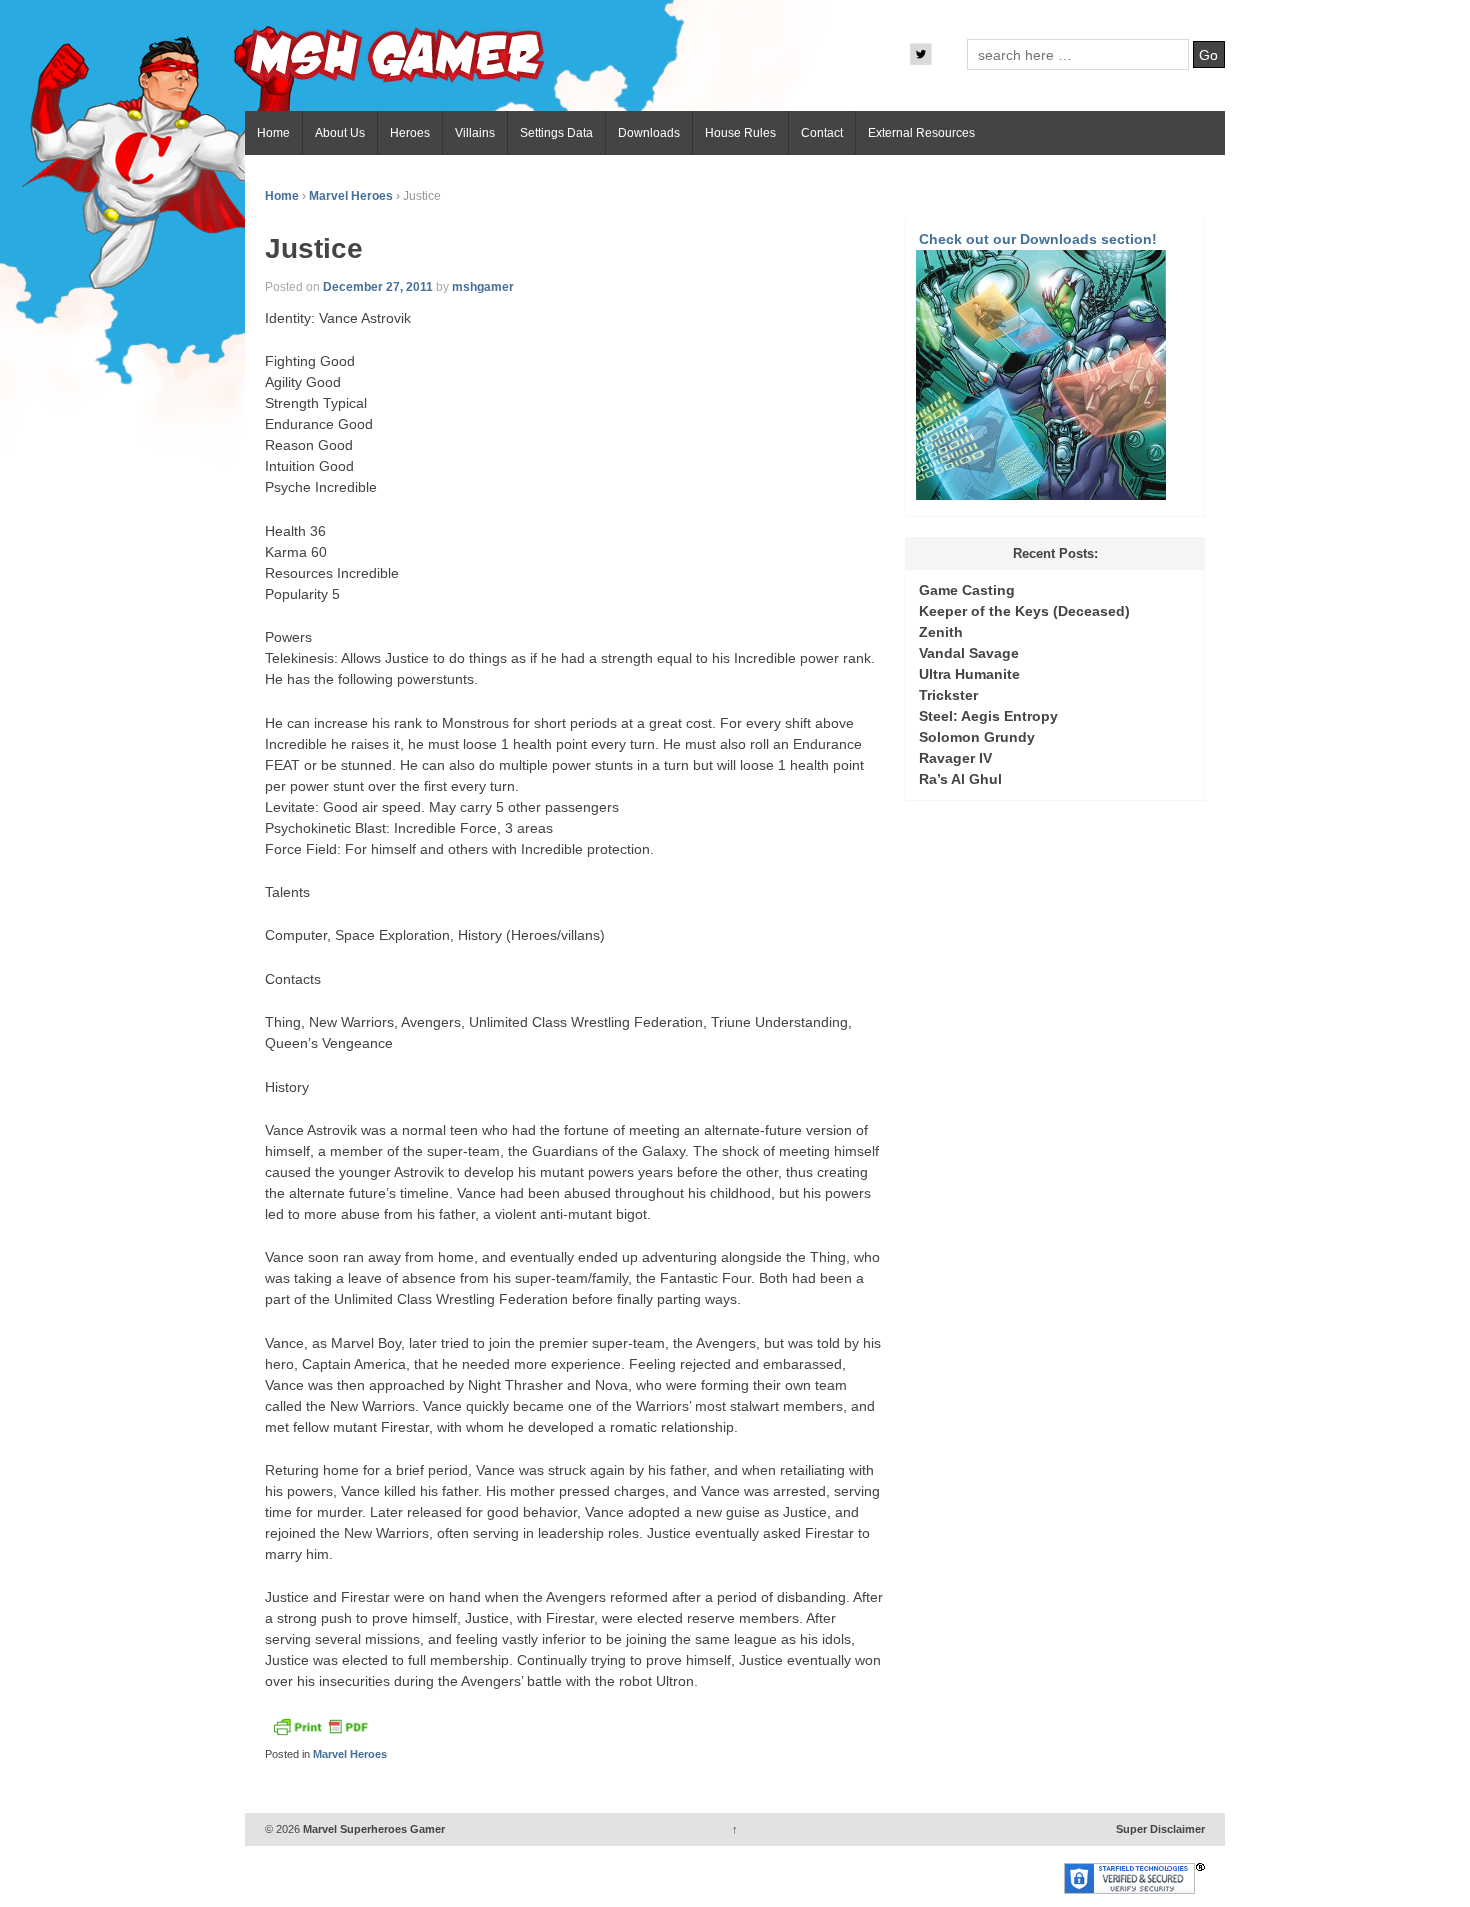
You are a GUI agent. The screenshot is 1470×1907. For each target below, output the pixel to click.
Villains (475, 133)
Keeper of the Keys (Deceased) (1024, 611)
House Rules (740, 133)
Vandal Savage (969, 653)
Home (273, 133)
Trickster (948, 695)
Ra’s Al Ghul (960, 779)
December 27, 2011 (378, 287)
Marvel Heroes (351, 196)
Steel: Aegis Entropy (988, 716)
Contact (822, 133)
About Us (340, 133)
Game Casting (967, 590)
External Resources (921, 133)
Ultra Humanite (969, 674)
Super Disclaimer (1160, 1829)
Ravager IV (955, 758)
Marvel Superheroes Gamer (372, 1829)
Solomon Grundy (977, 737)
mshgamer (483, 287)
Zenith (941, 632)
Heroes (410, 133)
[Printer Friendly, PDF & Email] (320, 1732)
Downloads (649, 133)
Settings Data (556, 133)
